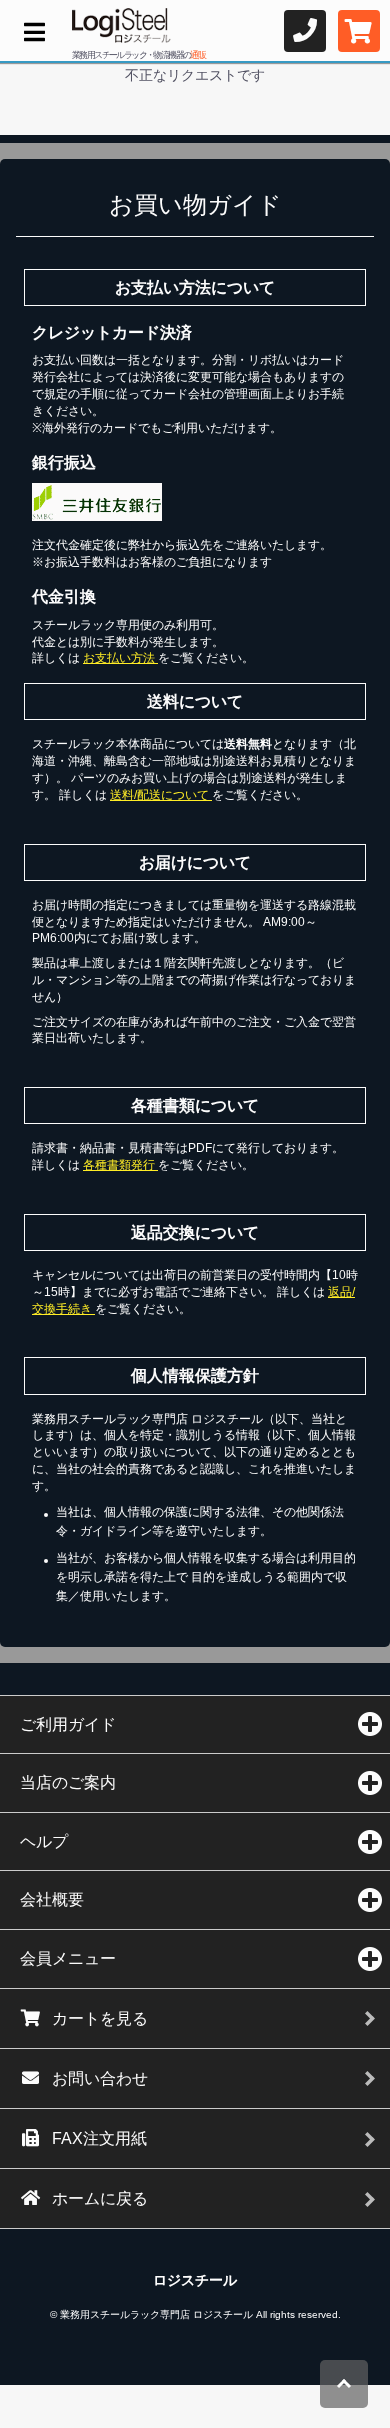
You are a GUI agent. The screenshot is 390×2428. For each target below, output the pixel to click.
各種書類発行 (120, 1165)
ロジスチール (195, 2280)
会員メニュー (68, 1958)
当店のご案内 (68, 1782)
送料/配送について (161, 795)
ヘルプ (44, 1841)
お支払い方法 (120, 658)
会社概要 (52, 1899)
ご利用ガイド (68, 1724)
